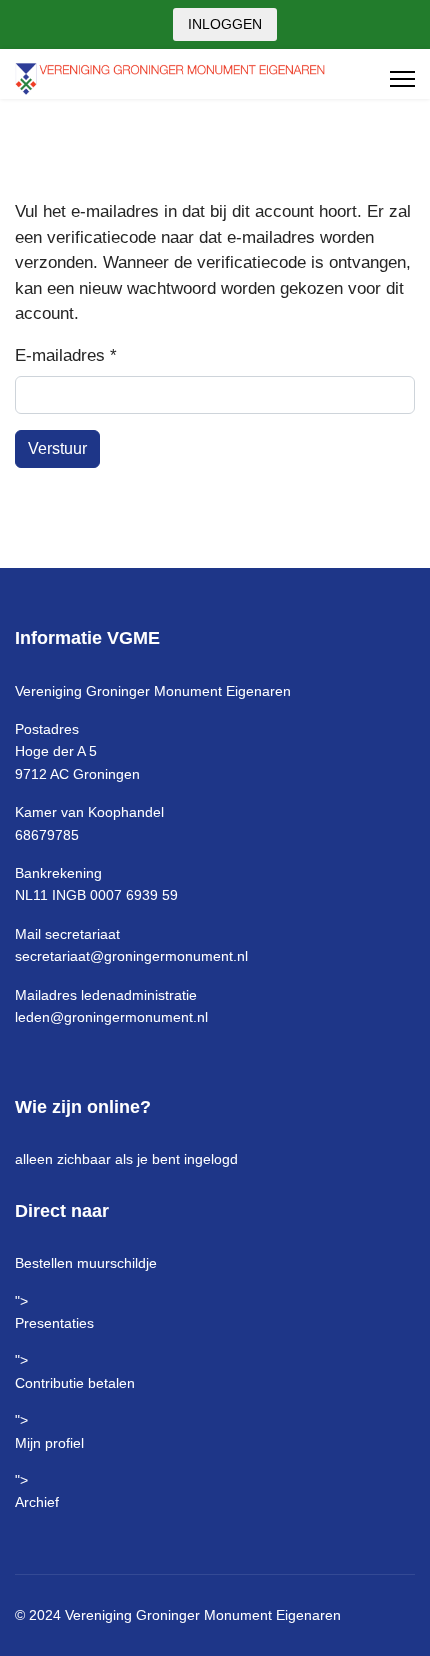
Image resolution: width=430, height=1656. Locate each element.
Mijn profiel (49, 1443)
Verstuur (57, 448)
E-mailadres (66, 355)
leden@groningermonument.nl (111, 1017)
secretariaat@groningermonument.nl (131, 956)
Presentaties (54, 1323)
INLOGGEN (225, 24)
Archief (37, 1502)
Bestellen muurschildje (86, 1263)
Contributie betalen (75, 1383)
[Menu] (402, 79)
